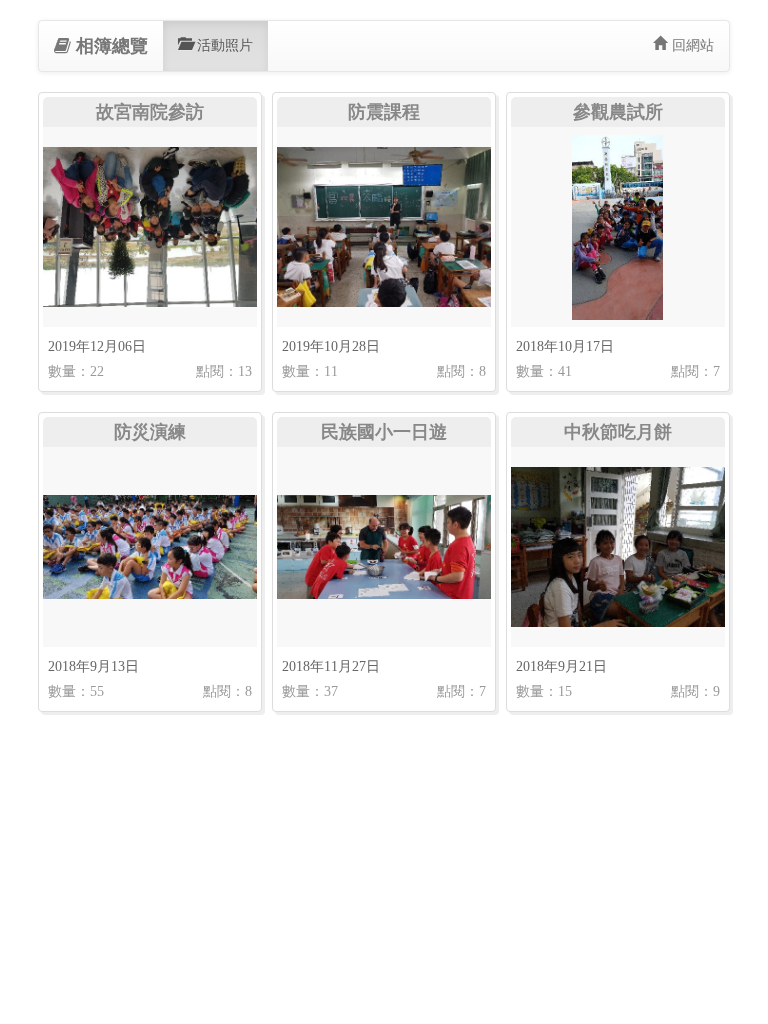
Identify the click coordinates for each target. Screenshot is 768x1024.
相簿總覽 (112, 46)
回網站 (693, 45)
